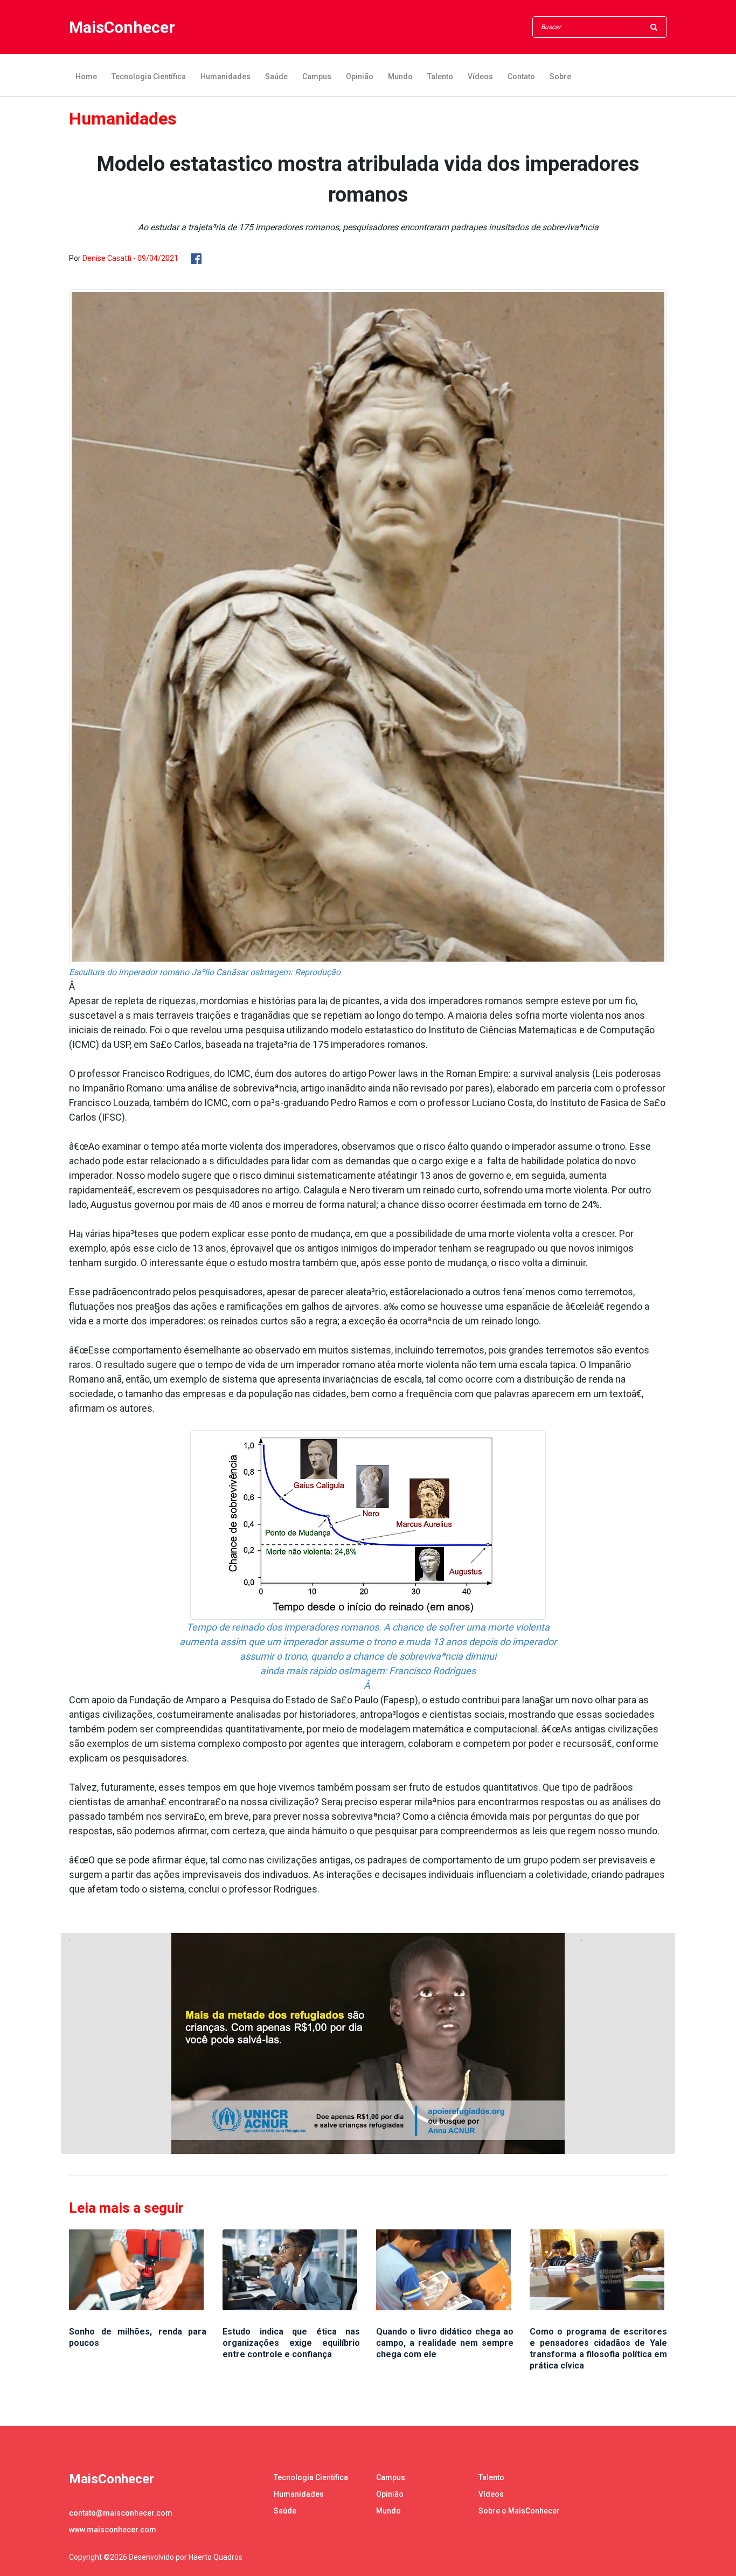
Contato (521, 77)
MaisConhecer (122, 27)
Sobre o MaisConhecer (519, 2511)
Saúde (276, 77)
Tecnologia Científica (149, 77)
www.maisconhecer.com (113, 2530)
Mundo (400, 77)
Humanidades (225, 77)
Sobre (560, 77)
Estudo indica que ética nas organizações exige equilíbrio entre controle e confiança (291, 2343)
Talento (440, 77)
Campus (317, 77)
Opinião (360, 77)
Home (86, 77)
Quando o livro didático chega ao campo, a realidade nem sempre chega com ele (445, 2343)
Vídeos (480, 77)
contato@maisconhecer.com (121, 2513)
